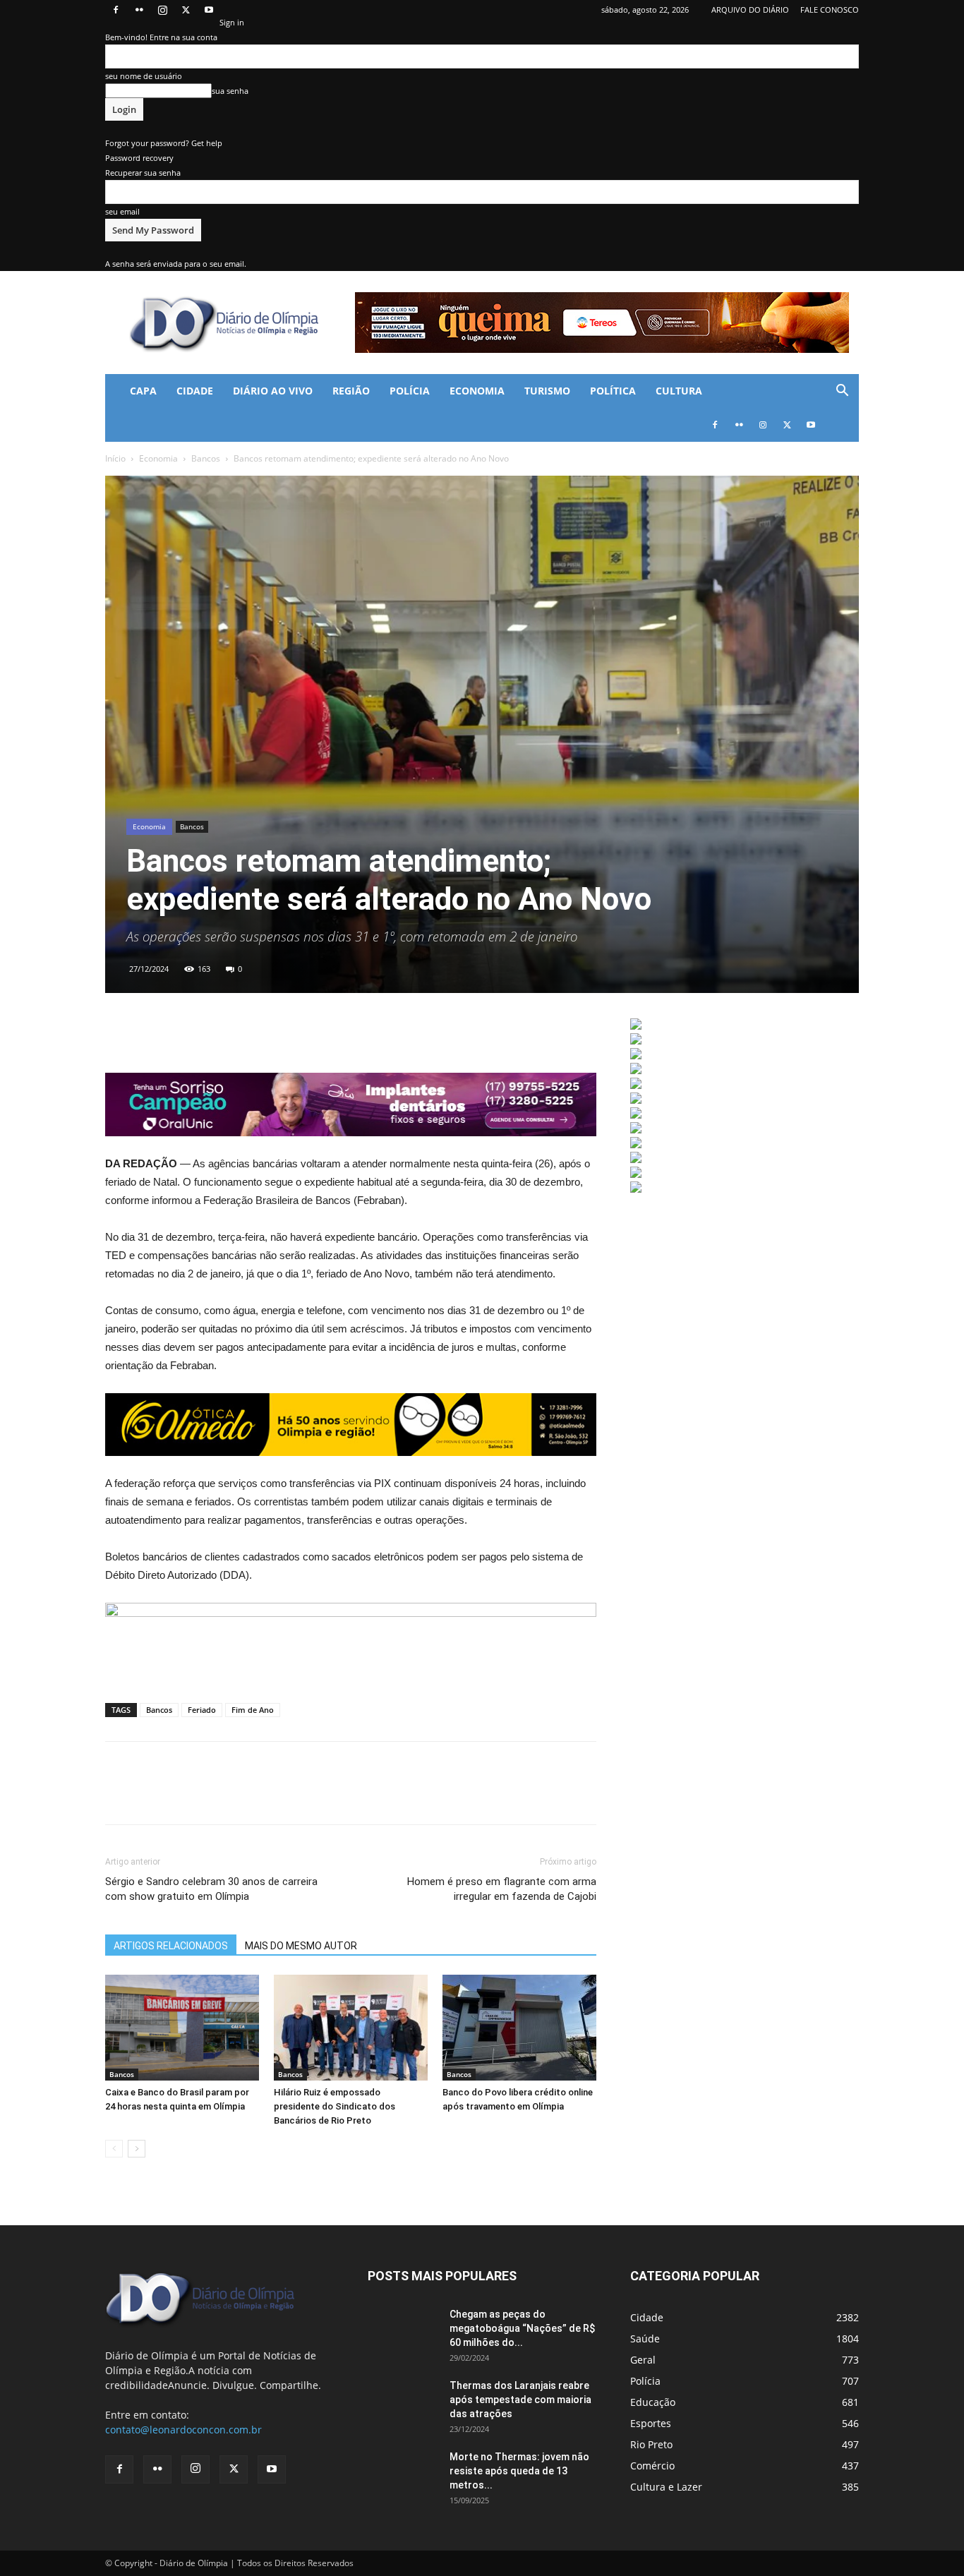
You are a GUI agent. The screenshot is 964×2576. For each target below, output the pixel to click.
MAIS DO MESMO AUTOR (301, 1946)
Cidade (195, 391)
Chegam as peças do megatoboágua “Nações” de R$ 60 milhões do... (522, 2328)
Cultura (679, 391)
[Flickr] (139, 10)
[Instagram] (162, 10)
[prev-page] (114, 2149)
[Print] (249, 1033)
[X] (186, 10)
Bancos (206, 458)
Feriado (202, 1710)
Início (115, 458)
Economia (477, 391)
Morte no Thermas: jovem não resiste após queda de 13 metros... (519, 2471)
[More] (282, 1033)
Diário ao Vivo (273, 391)
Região (351, 391)
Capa (143, 391)
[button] (842, 392)
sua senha (230, 91)
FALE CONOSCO (830, 10)
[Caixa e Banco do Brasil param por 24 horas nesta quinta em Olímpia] (182, 2028)
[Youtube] (209, 10)
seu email (122, 211)
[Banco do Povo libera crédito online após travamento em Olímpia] (519, 2028)
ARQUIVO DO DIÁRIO (750, 10)
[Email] (217, 1033)
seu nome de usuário (144, 76)
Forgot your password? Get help (164, 143)
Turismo (547, 391)
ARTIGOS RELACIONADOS (171, 1946)
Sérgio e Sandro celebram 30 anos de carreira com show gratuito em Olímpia (211, 1889)
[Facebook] (116, 10)
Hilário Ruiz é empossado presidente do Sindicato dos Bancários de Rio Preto (335, 2106)
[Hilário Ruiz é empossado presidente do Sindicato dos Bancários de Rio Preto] (351, 2028)
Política (613, 391)
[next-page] (137, 2149)
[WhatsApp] (184, 1033)
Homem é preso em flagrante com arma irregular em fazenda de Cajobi (502, 1889)
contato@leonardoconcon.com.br (183, 2430)
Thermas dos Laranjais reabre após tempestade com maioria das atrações (520, 2400)
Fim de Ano (253, 1710)
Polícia (410, 391)
